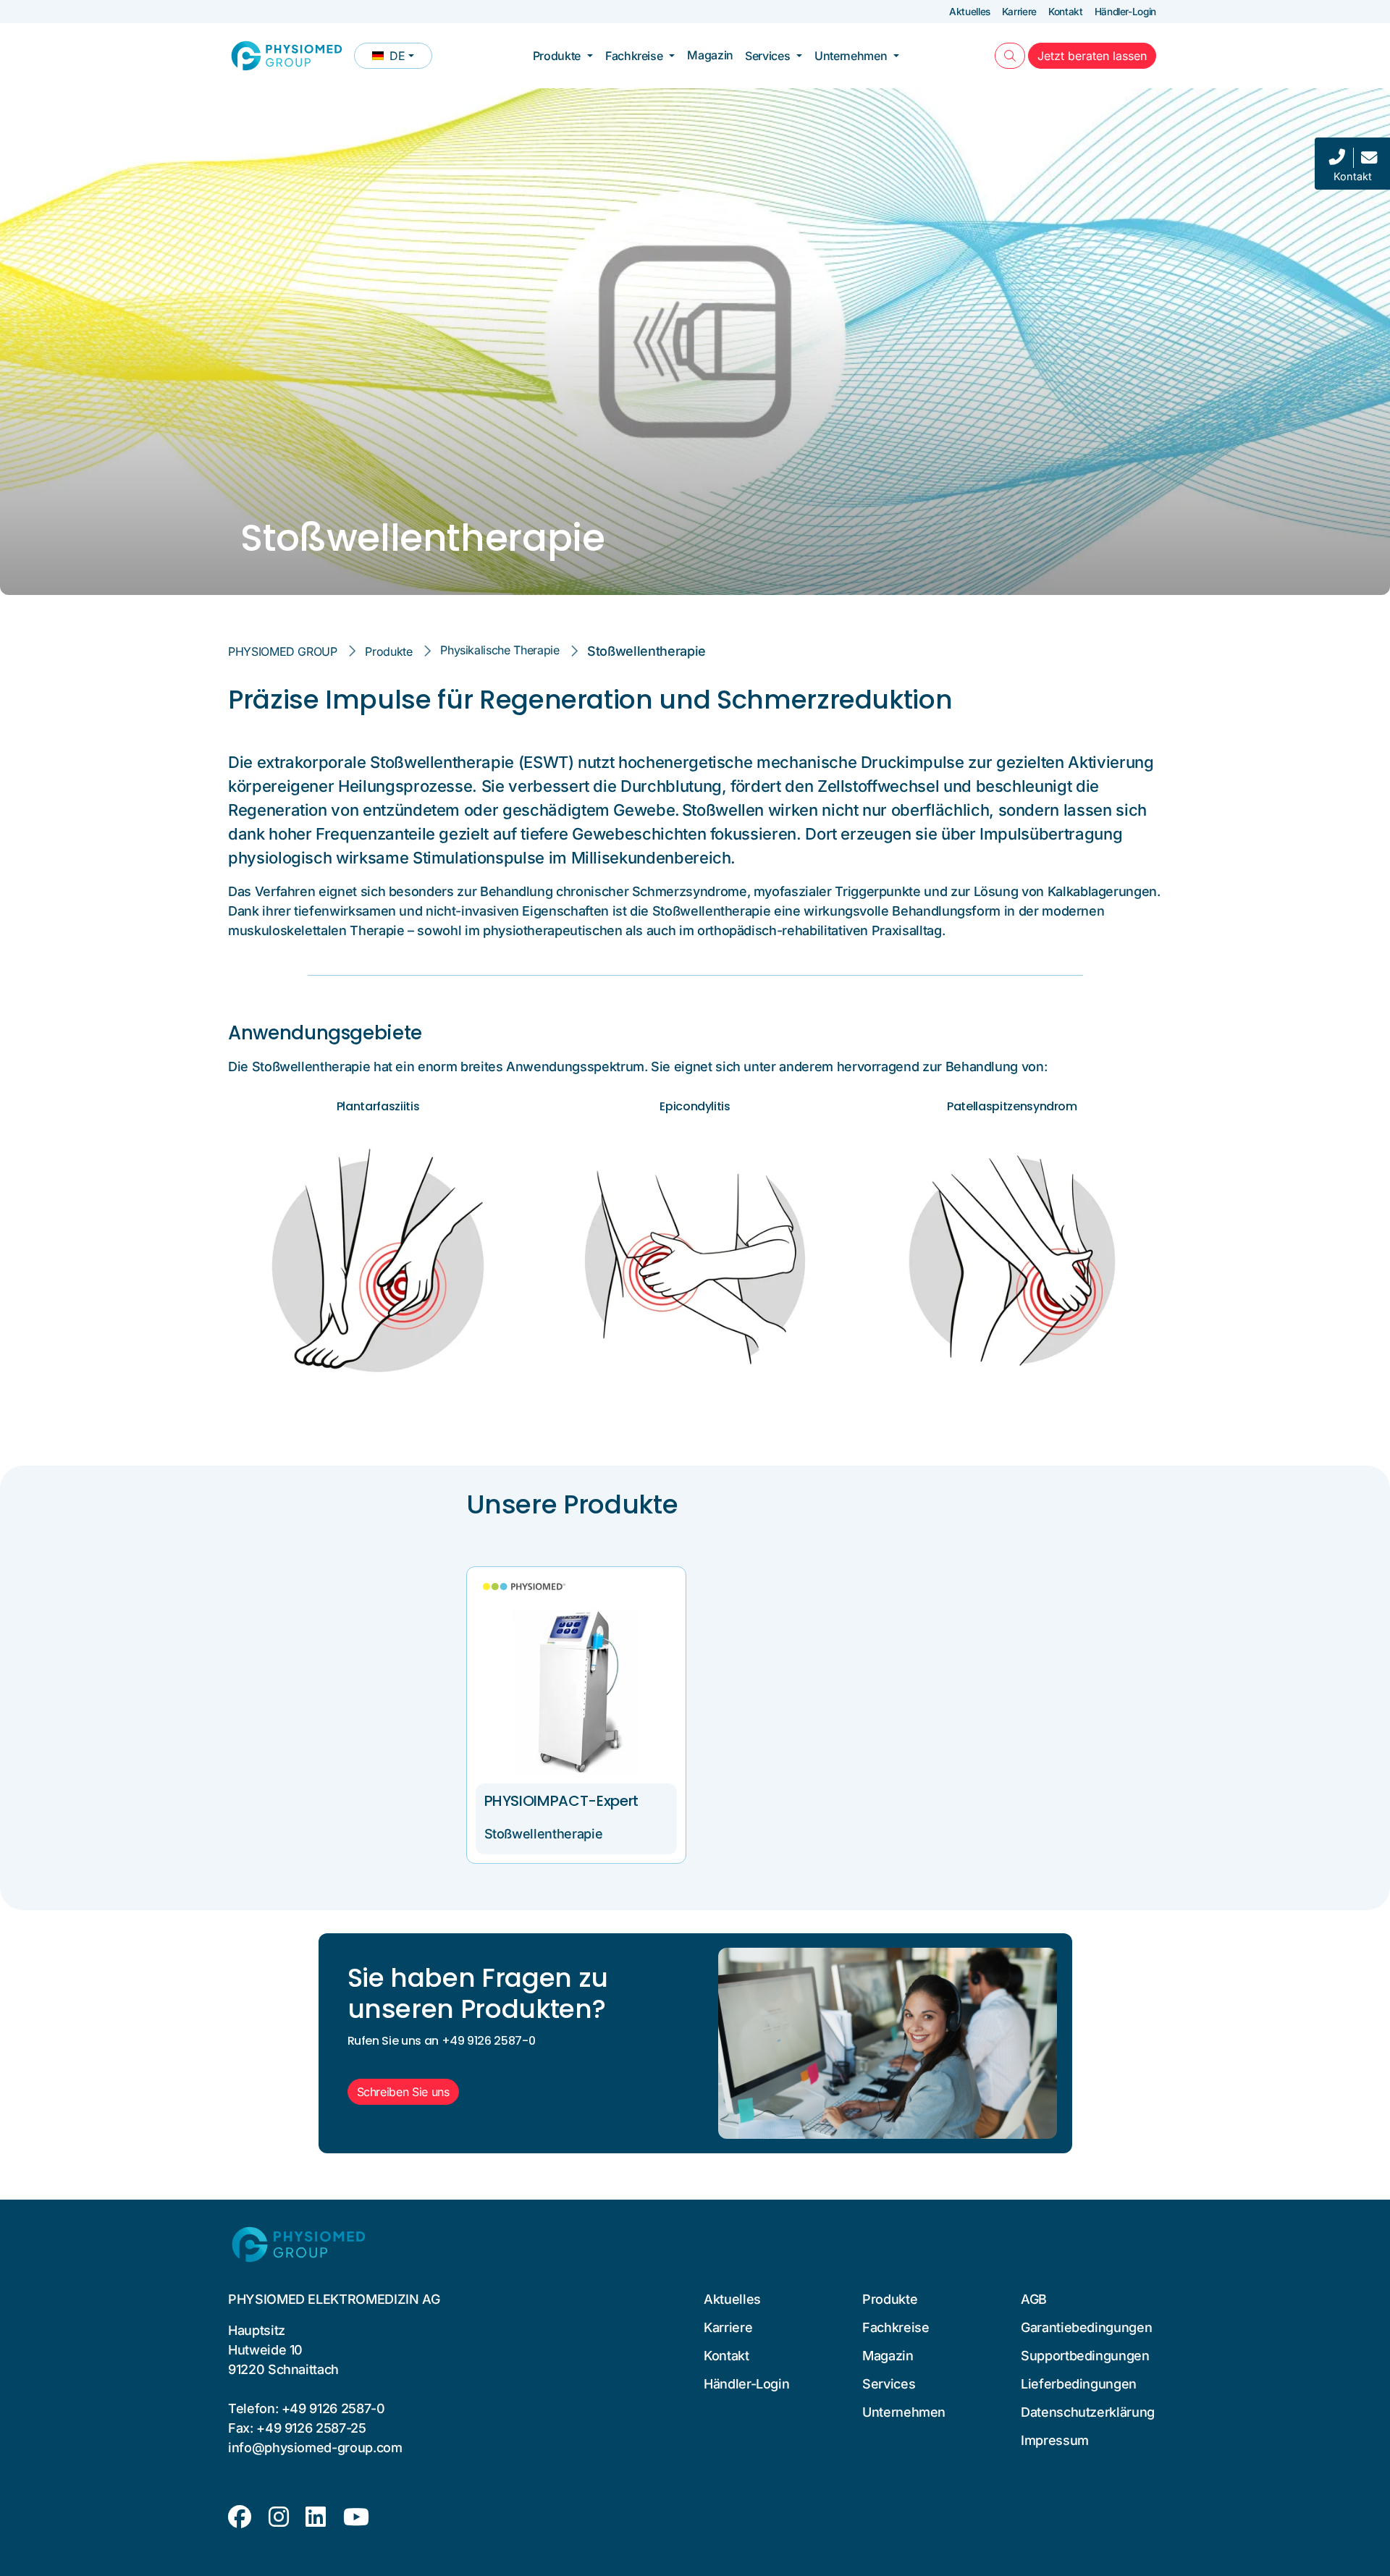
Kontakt (1066, 12)
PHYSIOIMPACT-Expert (561, 1801)
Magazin (710, 55)
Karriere (1019, 12)
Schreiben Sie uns (403, 2092)
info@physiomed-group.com (315, 2448)
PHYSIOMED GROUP (283, 651)
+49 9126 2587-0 (333, 2408)
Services (767, 56)
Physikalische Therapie (500, 650)
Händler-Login (1125, 12)
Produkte (557, 56)
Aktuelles (970, 12)
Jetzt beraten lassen (1097, 55)
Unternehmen (851, 56)
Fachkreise (634, 56)
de (402, 59)
